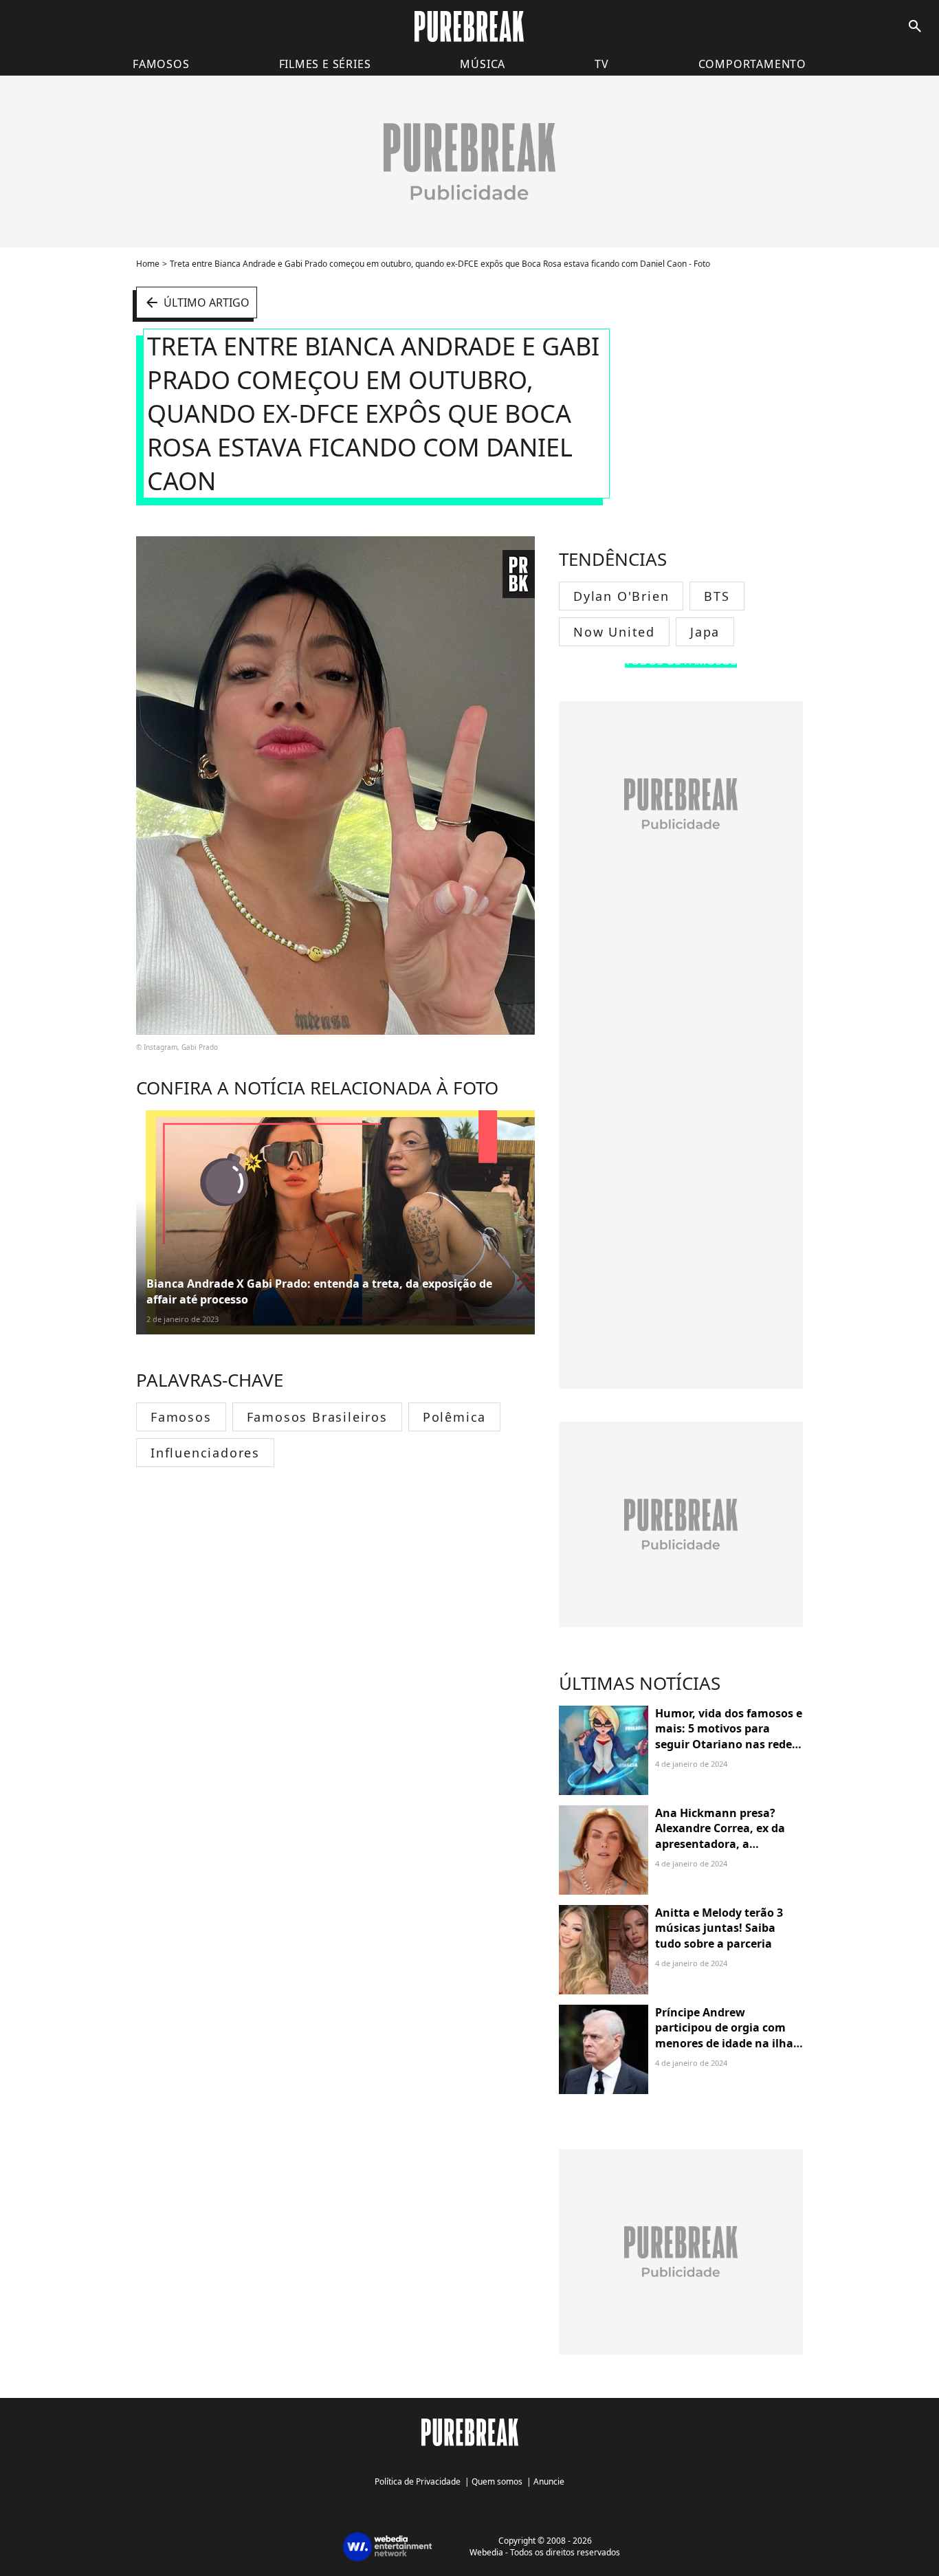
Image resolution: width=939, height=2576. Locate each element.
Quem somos (497, 2481)
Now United (614, 632)
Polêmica (454, 1417)
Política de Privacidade (418, 2481)
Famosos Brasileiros (317, 1417)
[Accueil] (469, 26)
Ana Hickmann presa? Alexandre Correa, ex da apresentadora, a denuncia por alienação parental (720, 1844)
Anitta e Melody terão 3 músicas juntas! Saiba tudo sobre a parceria (719, 1928)
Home (148, 264)
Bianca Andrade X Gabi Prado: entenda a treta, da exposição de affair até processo (319, 1291)
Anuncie (549, 2481)
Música (483, 64)
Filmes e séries (325, 64)
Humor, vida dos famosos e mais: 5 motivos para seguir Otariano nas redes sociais (729, 1736)
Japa (705, 632)
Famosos (161, 64)
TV (602, 64)
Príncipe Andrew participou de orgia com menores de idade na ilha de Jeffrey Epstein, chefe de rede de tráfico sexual (728, 2043)
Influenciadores (205, 1453)
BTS (717, 596)
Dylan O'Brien (621, 596)
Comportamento (752, 64)
